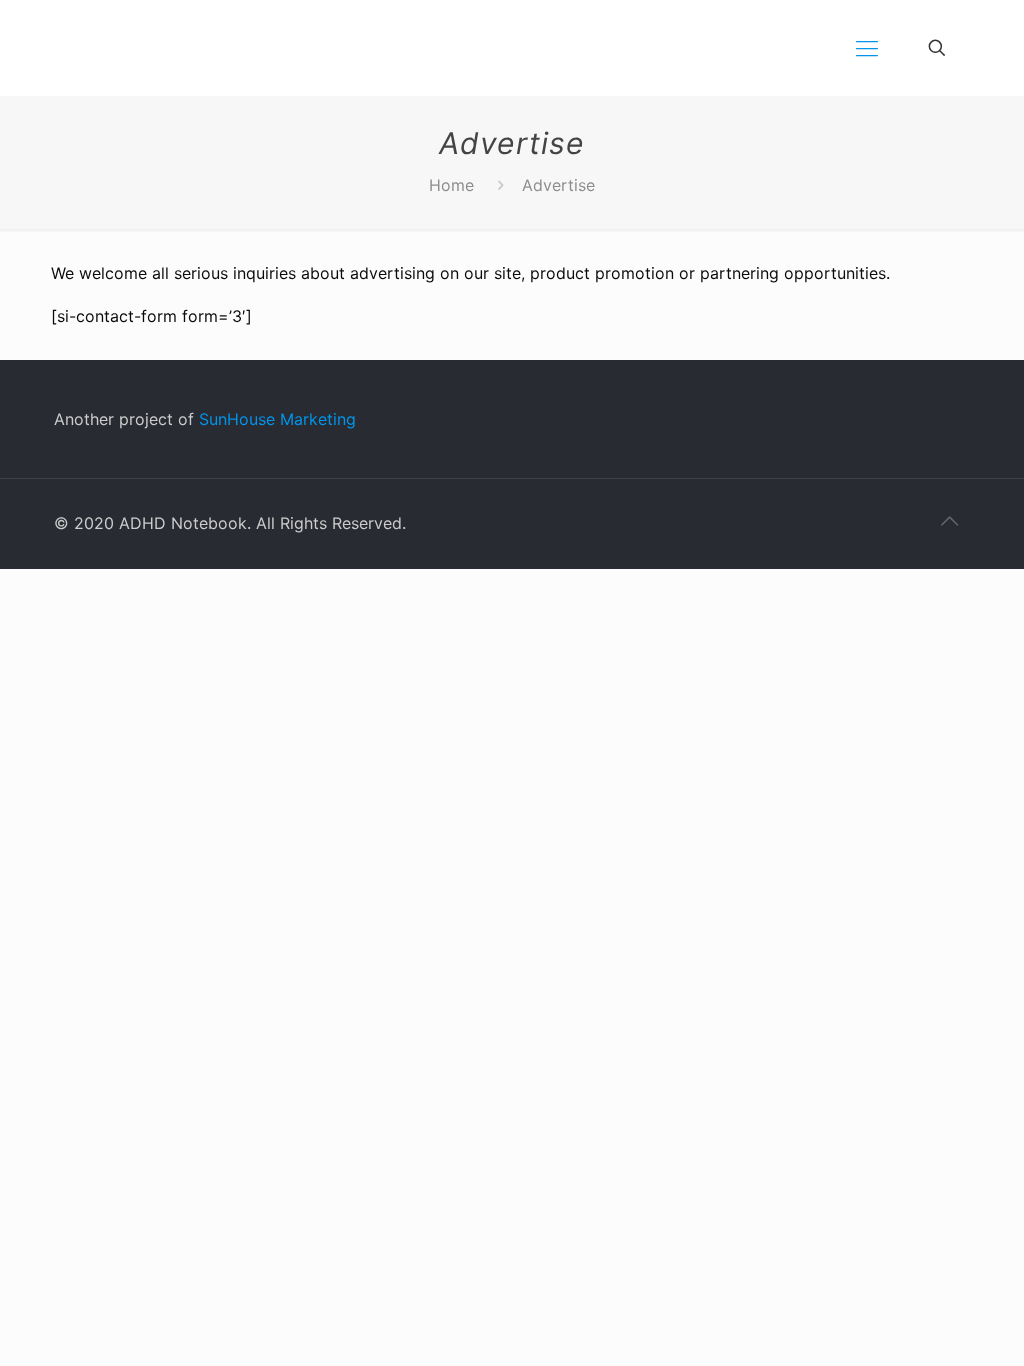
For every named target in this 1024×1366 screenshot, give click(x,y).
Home (451, 185)
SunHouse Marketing (277, 419)
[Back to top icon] (949, 521)
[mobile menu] (867, 48)
